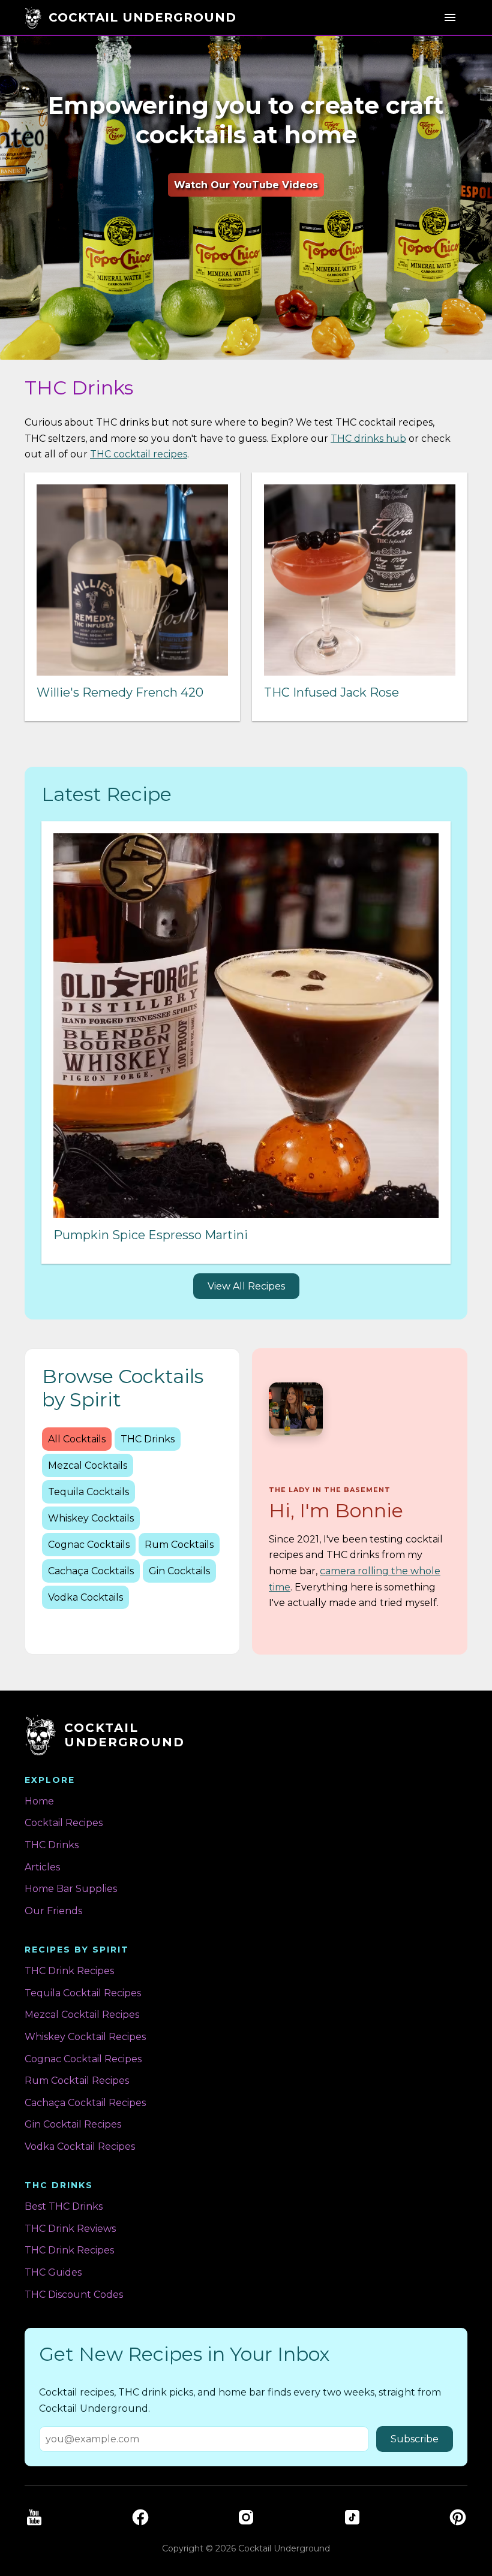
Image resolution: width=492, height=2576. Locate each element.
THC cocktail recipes (139, 454)
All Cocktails (77, 1439)
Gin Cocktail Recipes (73, 2124)
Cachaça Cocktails (91, 1571)
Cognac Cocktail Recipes (83, 2059)
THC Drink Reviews (70, 2229)
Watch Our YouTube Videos (246, 185)
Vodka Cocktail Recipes (80, 2146)
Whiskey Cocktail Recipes (85, 2037)
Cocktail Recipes (64, 1823)
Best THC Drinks (64, 2206)
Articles (42, 1867)
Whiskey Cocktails (91, 1518)
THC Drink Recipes (69, 1971)
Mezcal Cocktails (88, 1465)
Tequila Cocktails (88, 1492)
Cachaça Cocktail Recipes (85, 2103)
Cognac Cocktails (89, 1545)
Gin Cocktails (179, 1571)
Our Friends (53, 1911)
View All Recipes (246, 1286)
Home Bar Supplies (71, 1889)
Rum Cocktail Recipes (77, 2081)
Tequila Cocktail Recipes (83, 1993)
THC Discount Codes (74, 2295)
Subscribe (415, 2439)
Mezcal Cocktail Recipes (82, 2015)
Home (39, 1801)
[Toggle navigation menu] (450, 17)
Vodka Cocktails (85, 1597)
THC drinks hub (368, 439)
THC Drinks (148, 1439)
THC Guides (53, 2272)
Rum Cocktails (179, 1545)
